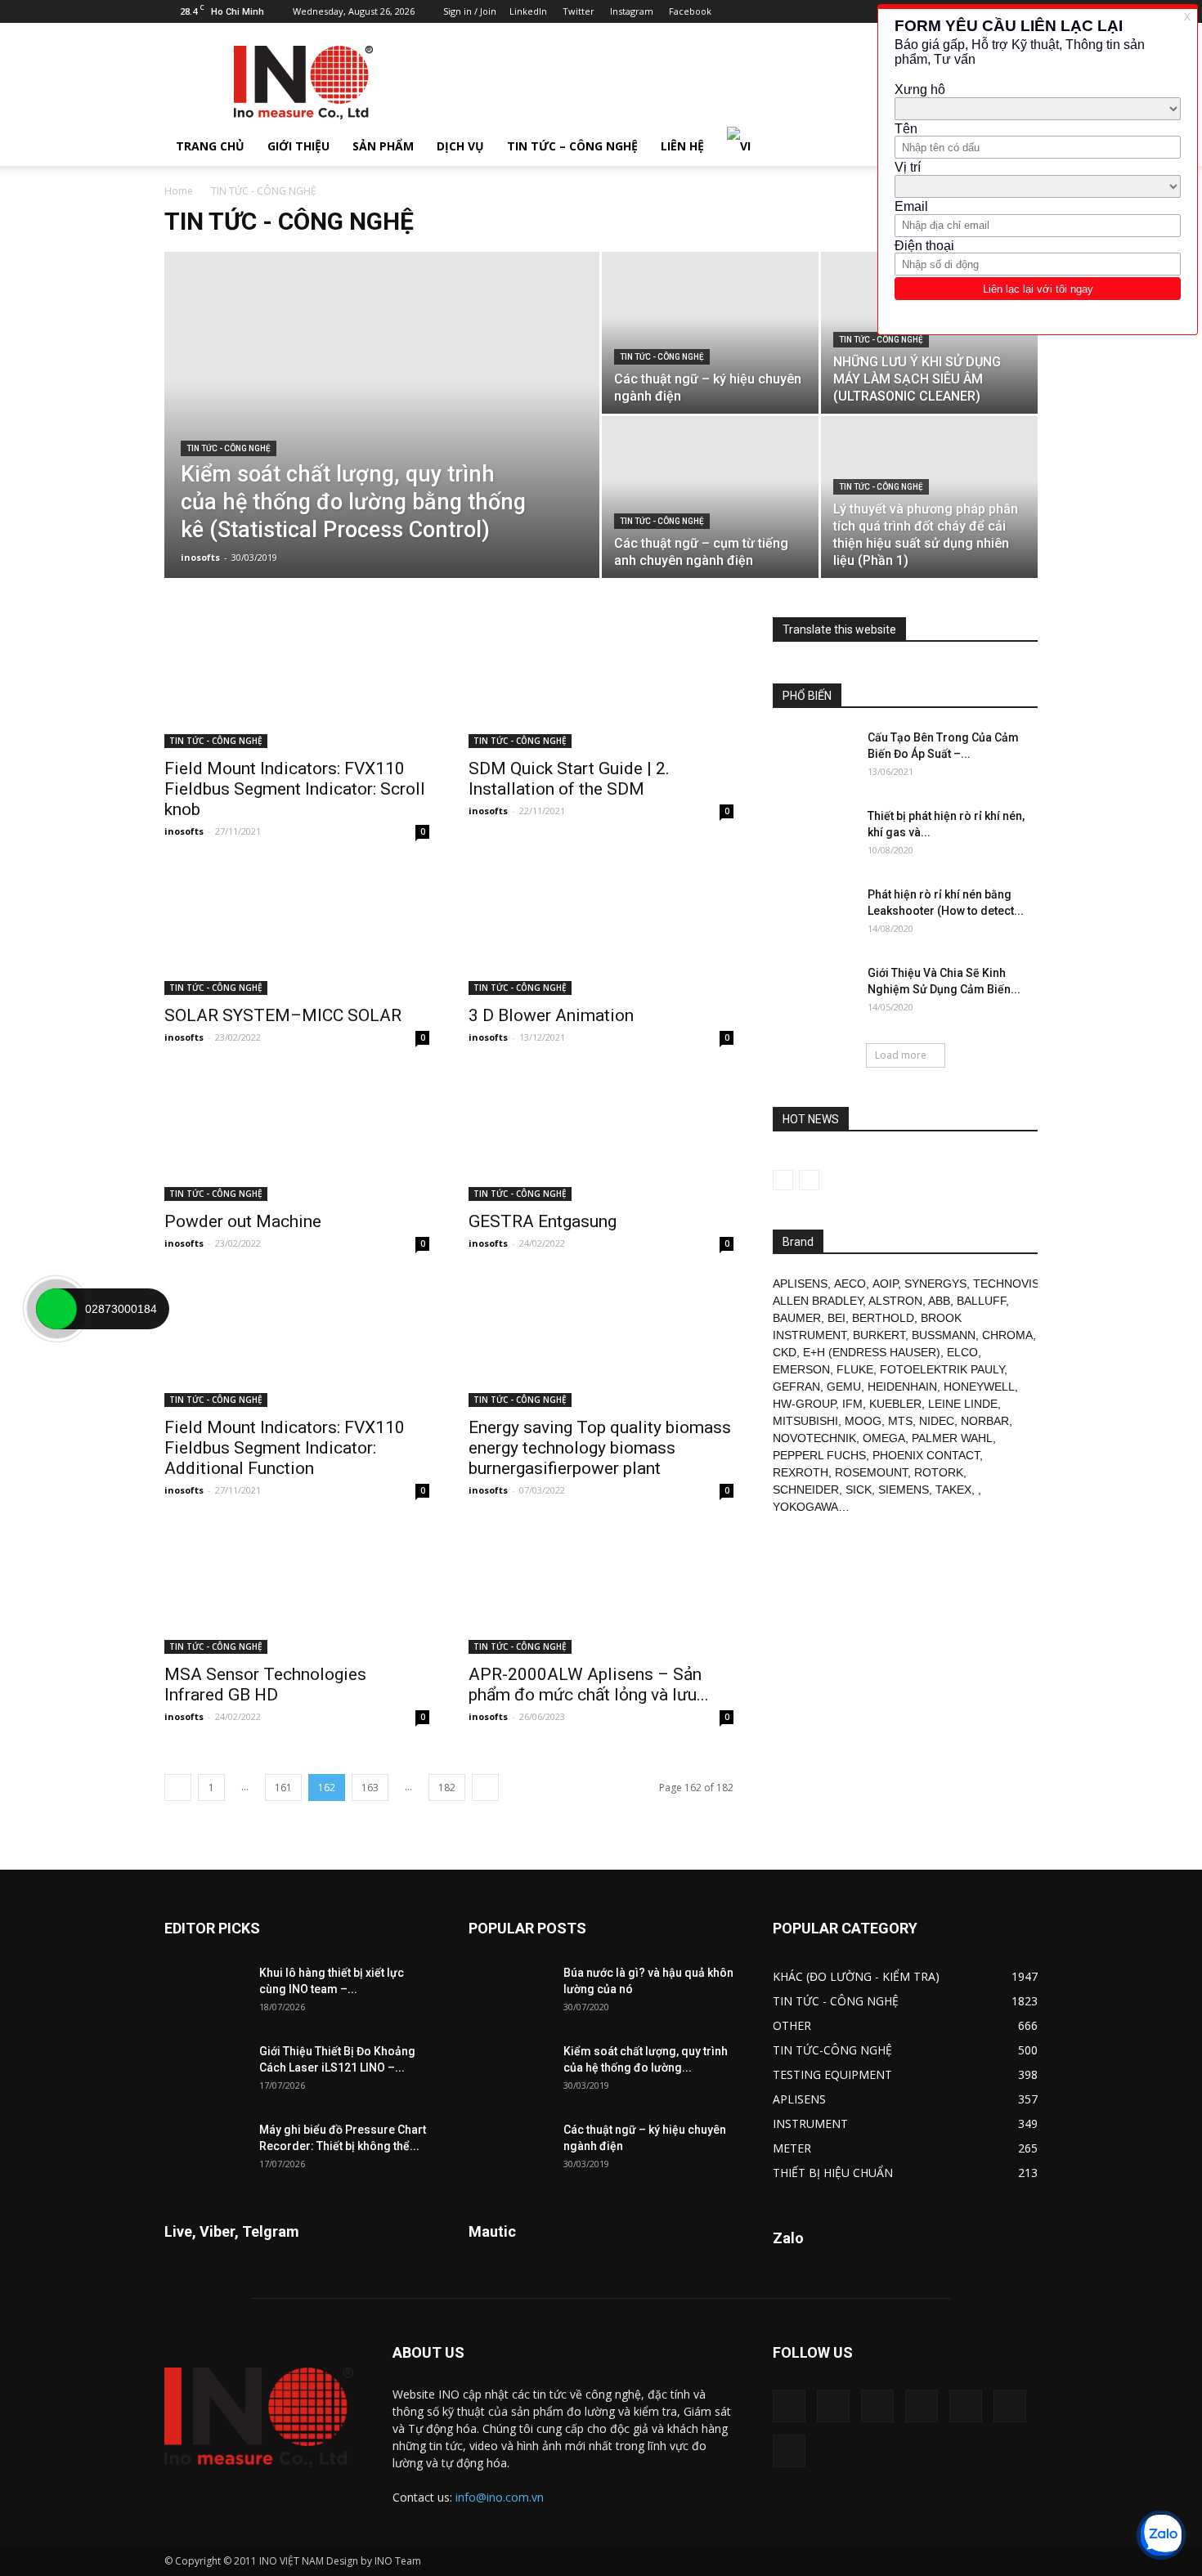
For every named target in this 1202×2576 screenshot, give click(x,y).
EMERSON (801, 1369)
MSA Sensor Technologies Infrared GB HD (265, 1684)
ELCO (962, 1352)
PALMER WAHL (952, 1438)
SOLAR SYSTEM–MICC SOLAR (283, 1015)
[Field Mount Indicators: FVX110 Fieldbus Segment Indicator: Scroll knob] (297, 683)
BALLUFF (981, 1301)
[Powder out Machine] (297, 1136)
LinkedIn (528, 11)
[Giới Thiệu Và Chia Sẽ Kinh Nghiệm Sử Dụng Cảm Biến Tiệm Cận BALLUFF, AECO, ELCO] (814, 993)
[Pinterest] (922, 2406)
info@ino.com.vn (500, 2497)
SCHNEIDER (806, 1490)
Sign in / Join (470, 11)
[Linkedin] (877, 2406)
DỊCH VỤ (460, 146)
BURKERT (879, 1335)
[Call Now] (56, 1309)
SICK (859, 1490)
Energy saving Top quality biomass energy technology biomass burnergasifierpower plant (600, 1448)
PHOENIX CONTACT (926, 1455)
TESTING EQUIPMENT (832, 2074)
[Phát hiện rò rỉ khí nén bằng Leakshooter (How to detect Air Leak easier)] (814, 915)
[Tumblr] (966, 2406)
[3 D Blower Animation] (601, 930)
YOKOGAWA (805, 1507)
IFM (852, 1404)
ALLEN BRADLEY (818, 1301)
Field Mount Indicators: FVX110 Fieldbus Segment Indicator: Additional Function (285, 1448)
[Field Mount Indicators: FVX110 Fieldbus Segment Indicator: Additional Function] (297, 1342)
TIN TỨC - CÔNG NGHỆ (229, 448)
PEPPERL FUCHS (819, 1455)
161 (283, 1788)
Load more (901, 1055)
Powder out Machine (243, 1221)
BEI (836, 1318)
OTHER (792, 2025)
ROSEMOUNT (871, 1472)
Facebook (690, 11)
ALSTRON (895, 1301)
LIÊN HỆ (682, 146)
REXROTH (801, 1472)
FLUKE (855, 1369)
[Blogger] (863, 11)
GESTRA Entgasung (543, 1221)
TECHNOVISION (1016, 1284)
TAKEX (953, 1490)
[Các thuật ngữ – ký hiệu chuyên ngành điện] (710, 333)
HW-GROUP (804, 1404)
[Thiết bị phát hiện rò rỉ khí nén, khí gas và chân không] (814, 836)
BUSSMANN (944, 1335)
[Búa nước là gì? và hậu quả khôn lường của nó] (509, 1993)
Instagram (632, 11)
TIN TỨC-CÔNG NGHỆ (832, 2050)
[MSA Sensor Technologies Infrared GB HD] (297, 1588)
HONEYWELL (979, 1387)
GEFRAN (796, 1387)
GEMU (844, 1387)
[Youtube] (789, 2451)
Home (179, 191)
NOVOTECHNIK (814, 1438)
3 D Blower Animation (551, 1015)
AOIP (885, 1284)
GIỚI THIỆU (298, 146)
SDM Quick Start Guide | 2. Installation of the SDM (569, 779)
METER (792, 2148)
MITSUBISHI (805, 1421)
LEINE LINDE (963, 1404)
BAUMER (797, 1318)
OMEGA (884, 1438)
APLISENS (800, 1284)
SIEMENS (904, 1490)
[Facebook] (833, 2406)
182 (447, 1788)
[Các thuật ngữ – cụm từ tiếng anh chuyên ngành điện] (710, 497)
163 (370, 1788)
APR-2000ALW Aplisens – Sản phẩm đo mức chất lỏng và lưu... (589, 1684)
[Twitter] (1010, 2406)
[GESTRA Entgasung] (601, 1136)
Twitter (579, 11)
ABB (939, 1301)
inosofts (200, 557)
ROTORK (939, 1472)
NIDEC (937, 1421)
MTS (900, 1421)
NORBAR (985, 1421)
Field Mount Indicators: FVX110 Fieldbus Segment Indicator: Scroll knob (295, 789)
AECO (850, 1284)
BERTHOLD (883, 1318)
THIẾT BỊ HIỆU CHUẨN (833, 2173)
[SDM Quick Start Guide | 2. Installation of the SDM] (601, 683)
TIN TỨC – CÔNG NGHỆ (572, 146)
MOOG (863, 1421)
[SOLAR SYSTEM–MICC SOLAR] (297, 930)
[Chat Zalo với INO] (1161, 2535)
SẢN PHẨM (383, 146)
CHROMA (1007, 1335)
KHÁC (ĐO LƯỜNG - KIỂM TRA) (856, 1976)
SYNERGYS (935, 1284)
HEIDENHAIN (902, 1387)
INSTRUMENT (810, 2124)
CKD (785, 1352)
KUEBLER (895, 1404)
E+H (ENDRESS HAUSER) (872, 1352)
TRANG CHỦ (210, 146)
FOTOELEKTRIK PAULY (942, 1369)
